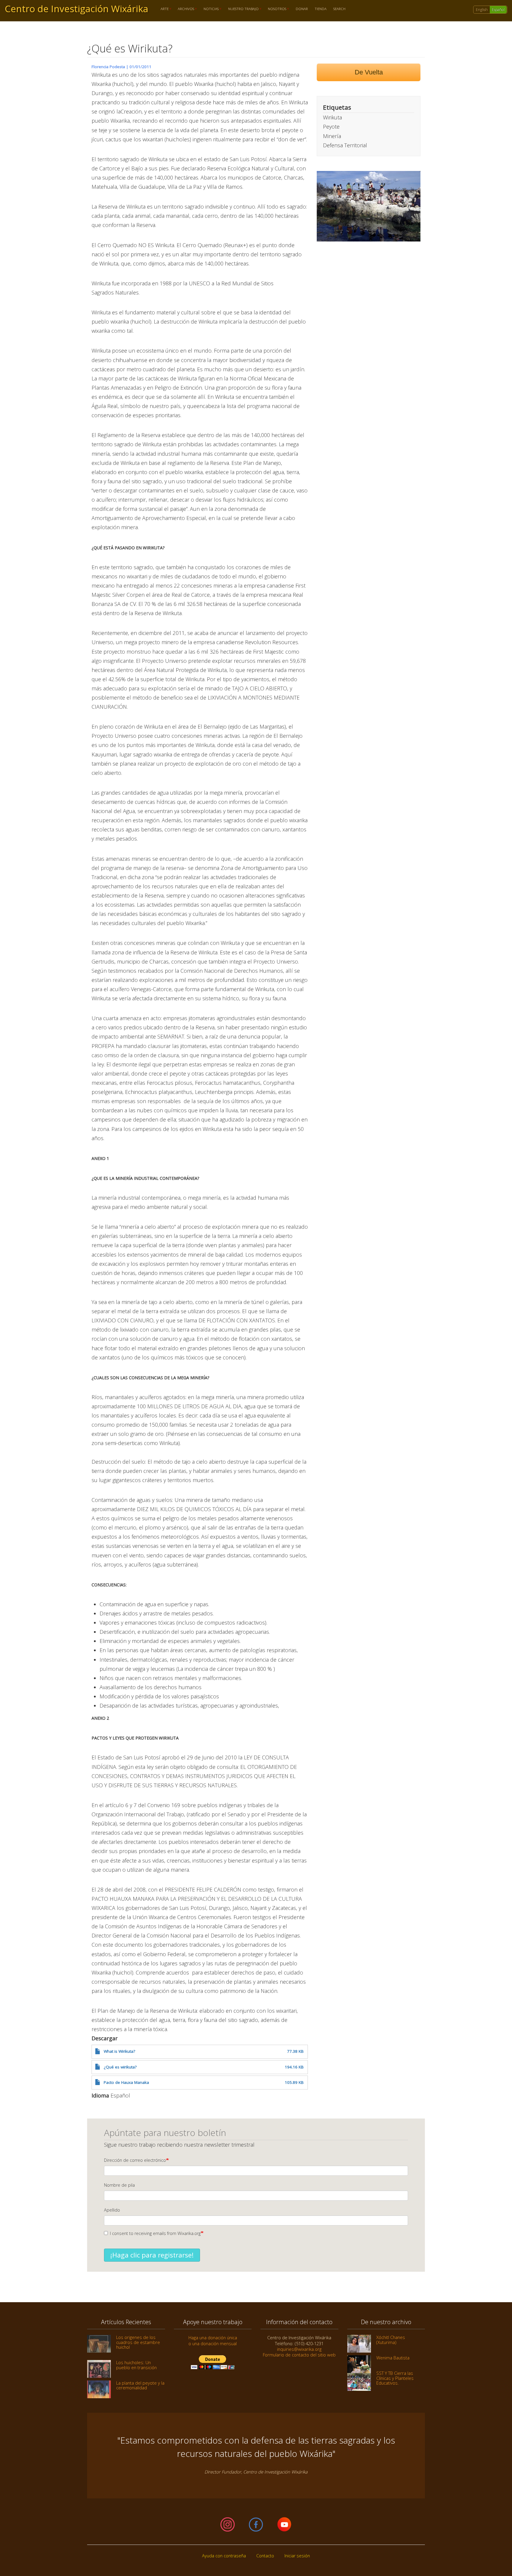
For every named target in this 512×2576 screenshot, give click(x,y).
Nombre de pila (119, 2185)
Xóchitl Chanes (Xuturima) (391, 2340)
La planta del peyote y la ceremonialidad (140, 2385)
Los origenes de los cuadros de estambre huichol (138, 2342)
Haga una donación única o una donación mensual (213, 2340)
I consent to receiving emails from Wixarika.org (155, 2233)
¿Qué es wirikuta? (120, 2067)
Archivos (184, 9)
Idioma (100, 2095)
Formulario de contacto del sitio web (299, 2355)
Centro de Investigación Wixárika (76, 9)
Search (339, 9)
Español (498, 10)
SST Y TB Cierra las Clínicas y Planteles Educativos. (395, 2378)
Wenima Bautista (393, 2358)
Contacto (265, 2556)
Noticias (209, 9)
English (482, 10)
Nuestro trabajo (242, 9)
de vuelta (369, 72)
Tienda (321, 9)
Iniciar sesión (297, 2556)
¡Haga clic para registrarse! (152, 2255)
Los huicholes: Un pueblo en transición (136, 2365)
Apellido (112, 2210)
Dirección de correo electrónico (135, 2160)
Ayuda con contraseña (224, 2556)
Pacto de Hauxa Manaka (126, 2082)
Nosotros (276, 9)
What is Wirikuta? (119, 2051)
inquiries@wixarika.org (299, 2349)
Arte (163, 9)
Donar (302, 9)
